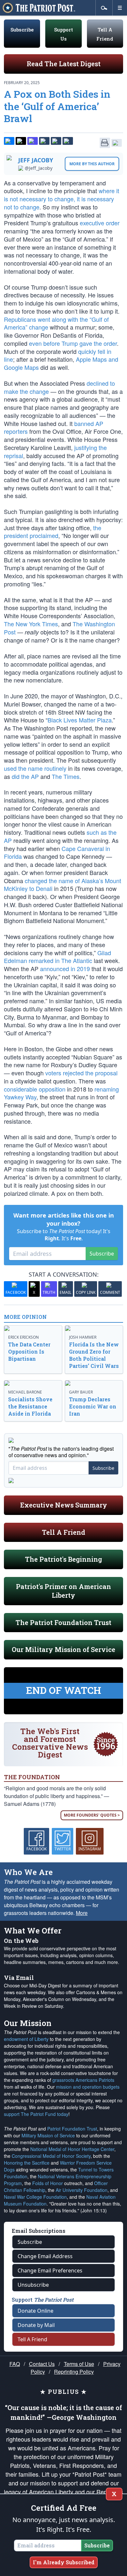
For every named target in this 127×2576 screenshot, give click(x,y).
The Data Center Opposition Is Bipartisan (29, 1351)
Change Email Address (45, 2256)
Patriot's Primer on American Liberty (63, 1591)
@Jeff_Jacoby (39, 168)
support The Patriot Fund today (36, 2114)
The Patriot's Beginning (63, 1559)
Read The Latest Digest (64, 64)
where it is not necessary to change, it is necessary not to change (62, 199)
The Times (66, 776)
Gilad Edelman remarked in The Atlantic (57, 957)
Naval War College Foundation (35, 2197)
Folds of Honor (48, 2183)
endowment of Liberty (26, 2039)
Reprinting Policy (74, 2372)
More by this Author (92, 164)
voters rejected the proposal (81, 1073)
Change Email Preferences (50, 2270)
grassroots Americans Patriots (83, 2080)
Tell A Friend (64, 1532)
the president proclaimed (53, 532)
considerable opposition (35, 1089)
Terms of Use (79, 2364)
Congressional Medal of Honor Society (51, 2156)
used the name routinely (35, 768)
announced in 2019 (65, 969)
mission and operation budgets (88, 2087)
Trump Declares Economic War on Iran (93, 1406)
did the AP (25, 776)
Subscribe (22, 30)
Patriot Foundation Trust (72, 2129)
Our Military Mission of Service (63, 1649)
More (82, 1913)
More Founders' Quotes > (92, 1815)
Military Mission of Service (48, 2135)
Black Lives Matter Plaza (80, 720)
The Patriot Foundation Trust (63, 1622)
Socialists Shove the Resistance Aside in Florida (30, 1406)
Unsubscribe (33, 2285)
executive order (100, 223)
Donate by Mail (36, 2325)
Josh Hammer (83, 1337)
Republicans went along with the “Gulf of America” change (56, 323)
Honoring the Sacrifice (27, 2163)
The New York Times (31, 624)
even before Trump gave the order (73, 343)
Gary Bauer (81, 1392)
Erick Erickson (23, 1337)
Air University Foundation (82, 2190)
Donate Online (35, 2311)
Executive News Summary (64, 1505)
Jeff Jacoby (36, 160)
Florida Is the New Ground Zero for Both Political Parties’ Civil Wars (94, 1355)
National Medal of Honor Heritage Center (72, 2149)
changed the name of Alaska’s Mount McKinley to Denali (63, 885)
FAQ (15, 2364)
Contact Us (42, 2364)
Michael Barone (25, 1392)
